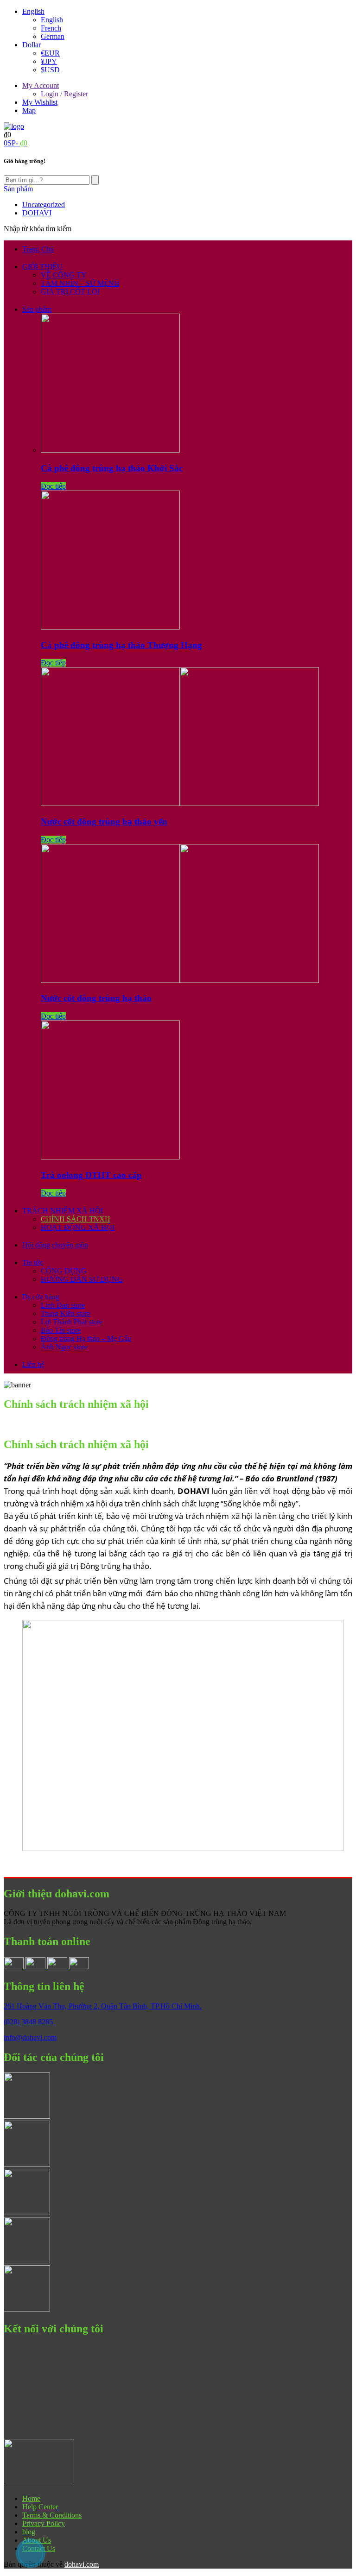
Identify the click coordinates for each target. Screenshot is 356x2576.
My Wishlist (40, 102)
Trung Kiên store (66, 1313)
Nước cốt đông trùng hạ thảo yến (104, 822)
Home (31, 2498)
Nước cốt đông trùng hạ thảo (96, 998)
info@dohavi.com (30, 2037)
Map (29, 110)
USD (50, 70)
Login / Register (64, 94)
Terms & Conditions (52, 2515)
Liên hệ (33, 1364)
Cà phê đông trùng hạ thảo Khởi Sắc (112, 468)
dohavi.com (82, 2564)
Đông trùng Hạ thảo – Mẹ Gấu (86, 1338)
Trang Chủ (38, 249)
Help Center (40, 2507)
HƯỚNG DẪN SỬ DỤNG (82, 1279)
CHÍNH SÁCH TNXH (76, 1219)
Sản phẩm (37, 309)
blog (29, 2532)
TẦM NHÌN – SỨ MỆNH (80, 283)
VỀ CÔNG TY (64, 275)
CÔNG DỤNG (64, 1271)
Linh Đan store (63, 1305)
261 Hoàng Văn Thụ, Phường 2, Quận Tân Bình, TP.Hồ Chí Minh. (103, 2006)
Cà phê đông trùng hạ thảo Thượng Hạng (121, 645)
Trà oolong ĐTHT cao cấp (91, 1175)
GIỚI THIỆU (42, 267)
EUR (50, 53)
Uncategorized (44, 205)
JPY (49, 61)
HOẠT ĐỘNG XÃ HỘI (78, 1227)
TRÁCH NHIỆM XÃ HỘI (63, 1211)
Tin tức (33, 1263)
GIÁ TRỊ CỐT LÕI (70, 292)
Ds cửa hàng (41, 1297)
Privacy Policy (44, 2523)
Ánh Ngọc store (64, 1347)
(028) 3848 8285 (28, 2022)
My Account (41, 85)
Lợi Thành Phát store (72, 1322)
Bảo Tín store (61, 1330)
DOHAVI (37, 213)
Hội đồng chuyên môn (55, 1245)
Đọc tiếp (53, 486)
